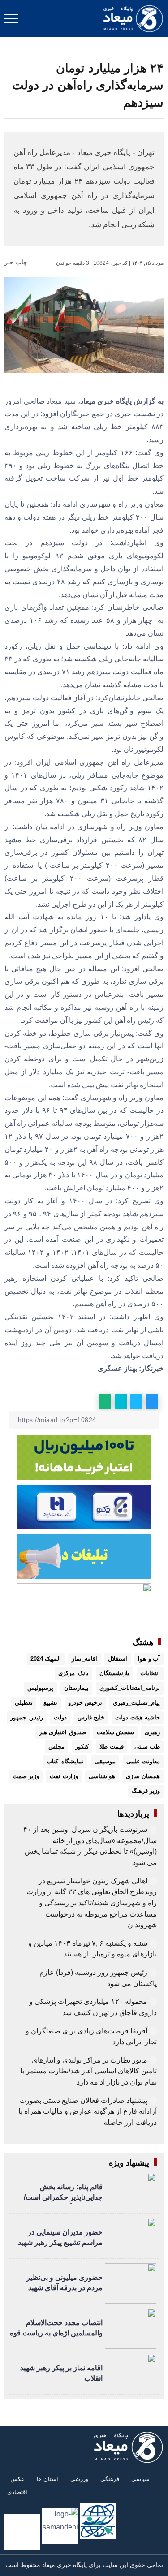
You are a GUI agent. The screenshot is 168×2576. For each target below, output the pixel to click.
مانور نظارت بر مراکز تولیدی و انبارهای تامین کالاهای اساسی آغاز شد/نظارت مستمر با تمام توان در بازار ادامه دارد (88, 2071)
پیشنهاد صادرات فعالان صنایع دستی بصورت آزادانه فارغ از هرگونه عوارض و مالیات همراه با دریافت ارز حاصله (88, 2111)
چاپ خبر (17, 262)
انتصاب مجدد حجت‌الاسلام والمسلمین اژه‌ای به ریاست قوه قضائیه (56, 2333)
